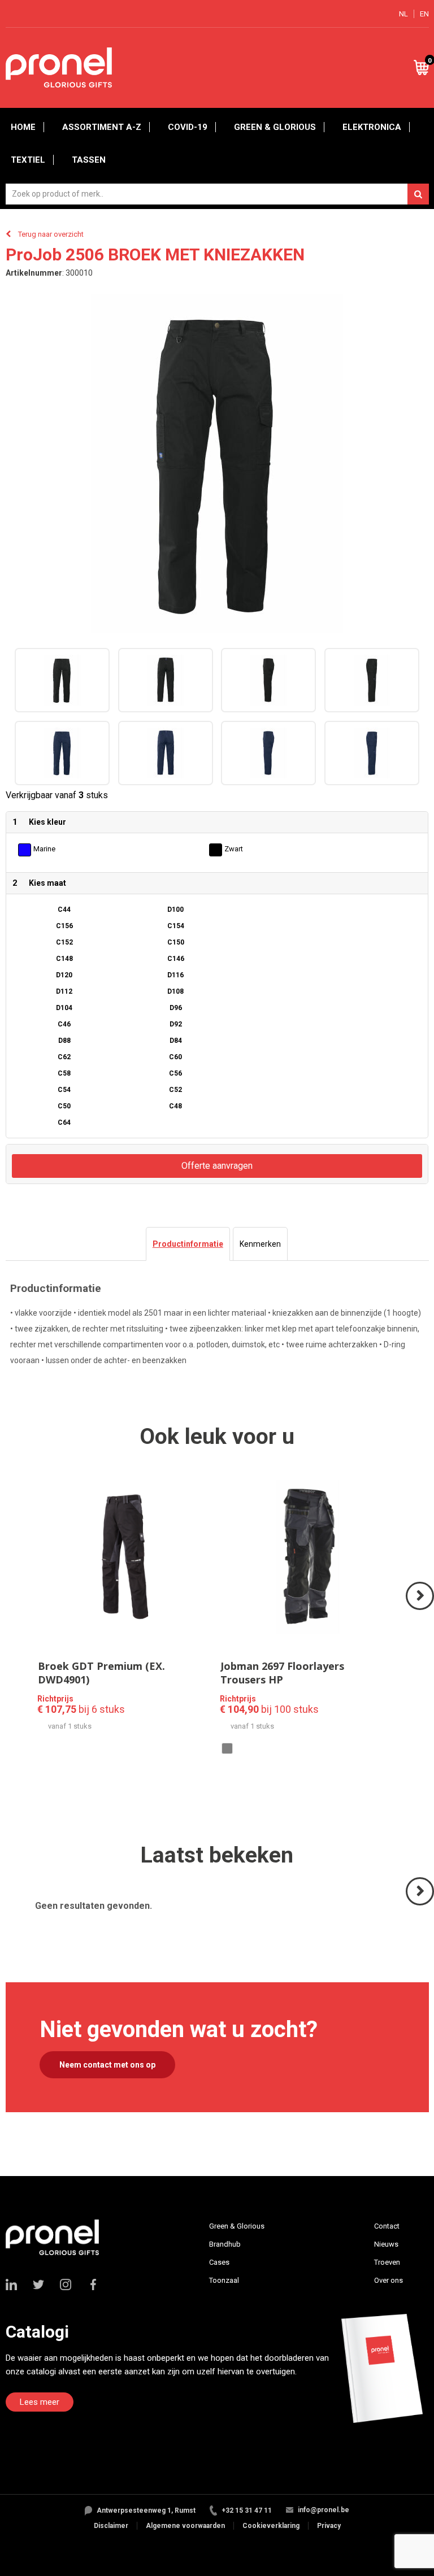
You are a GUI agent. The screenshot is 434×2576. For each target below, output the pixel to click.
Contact (387, 2226)
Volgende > (421, 1609)
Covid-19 (188, 127)
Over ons (389, 2280)
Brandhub (225, 2244)
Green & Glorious (275, 127)
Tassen (89, 160)
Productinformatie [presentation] (188, 1244)
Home (23, 127)
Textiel (28, 160)
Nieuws (386, 2244)
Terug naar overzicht (51, 234)
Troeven (387, 2262)
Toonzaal (224, 2280)
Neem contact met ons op (107, 2065)
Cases (219, 2262)
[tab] (188, 1244)
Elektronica (372, 127)
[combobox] (217, 194)
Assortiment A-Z (102, 127)
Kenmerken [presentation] (260, 1244)
